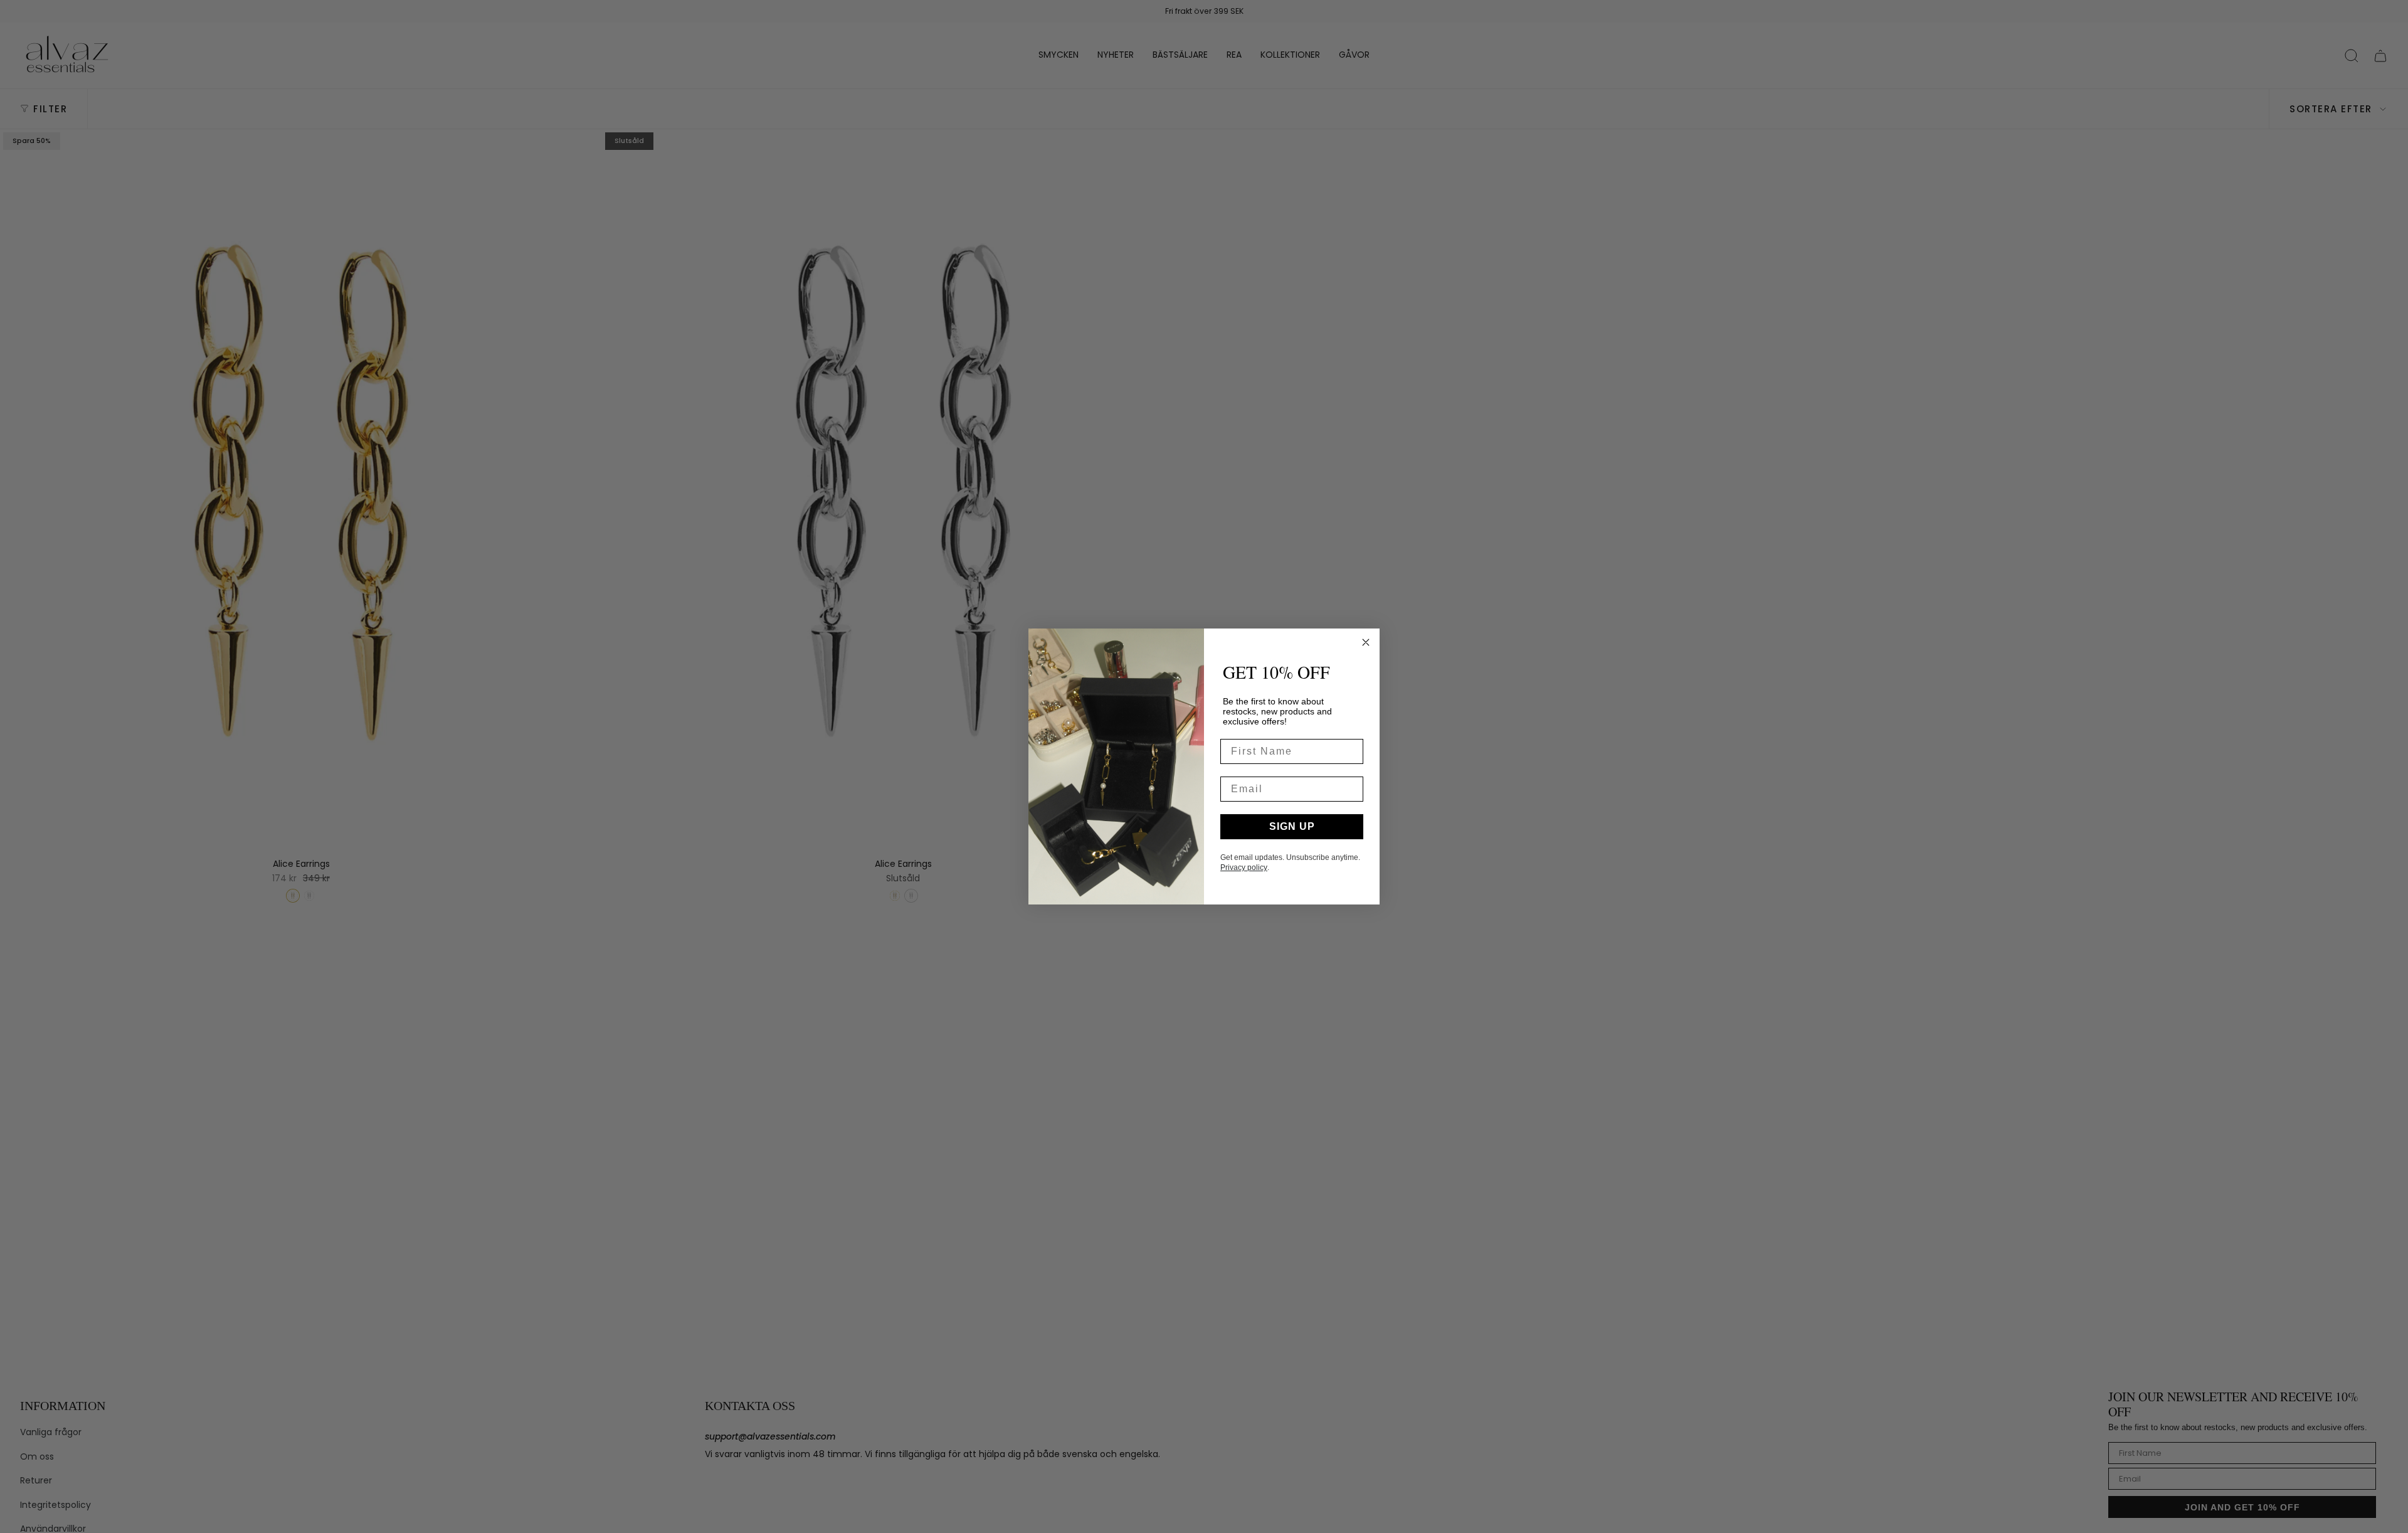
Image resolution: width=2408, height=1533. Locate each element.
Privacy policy (1244, 867)
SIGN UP (1292, 826)
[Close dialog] (1366, 642)
